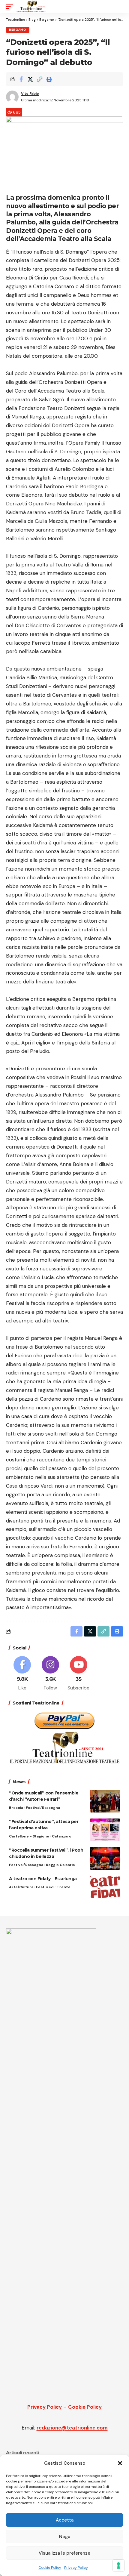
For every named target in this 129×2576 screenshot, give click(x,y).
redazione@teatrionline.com (72, 2428)
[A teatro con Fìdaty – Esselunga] (105, 1887)
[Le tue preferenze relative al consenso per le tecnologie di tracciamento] (118, 2565)
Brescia (16, 1808)
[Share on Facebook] (21, 79)
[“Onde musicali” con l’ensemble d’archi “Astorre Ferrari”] (105, 1801)
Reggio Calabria (60, 1865)
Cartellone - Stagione (29, 1836)
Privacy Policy (76, 2568)
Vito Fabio (30, 94)
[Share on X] (30, 79)
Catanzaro (62, 1836)
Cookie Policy (50, 2568)
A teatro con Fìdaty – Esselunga (43, 1879)
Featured (45, 1887)
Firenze (63, 1887)
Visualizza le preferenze (64, 2553)
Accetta (65, 2520)
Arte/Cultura (21, 1887)
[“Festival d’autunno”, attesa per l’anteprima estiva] (105, 1830)
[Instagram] (51, 1674)
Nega (65, 2537)
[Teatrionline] (31, 6)
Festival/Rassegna (43, 1808)
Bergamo (18, 30)
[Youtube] (79, 1674)
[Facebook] (22, 1674)
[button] (120, 2463)
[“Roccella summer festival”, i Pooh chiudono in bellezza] (105, 1858)
